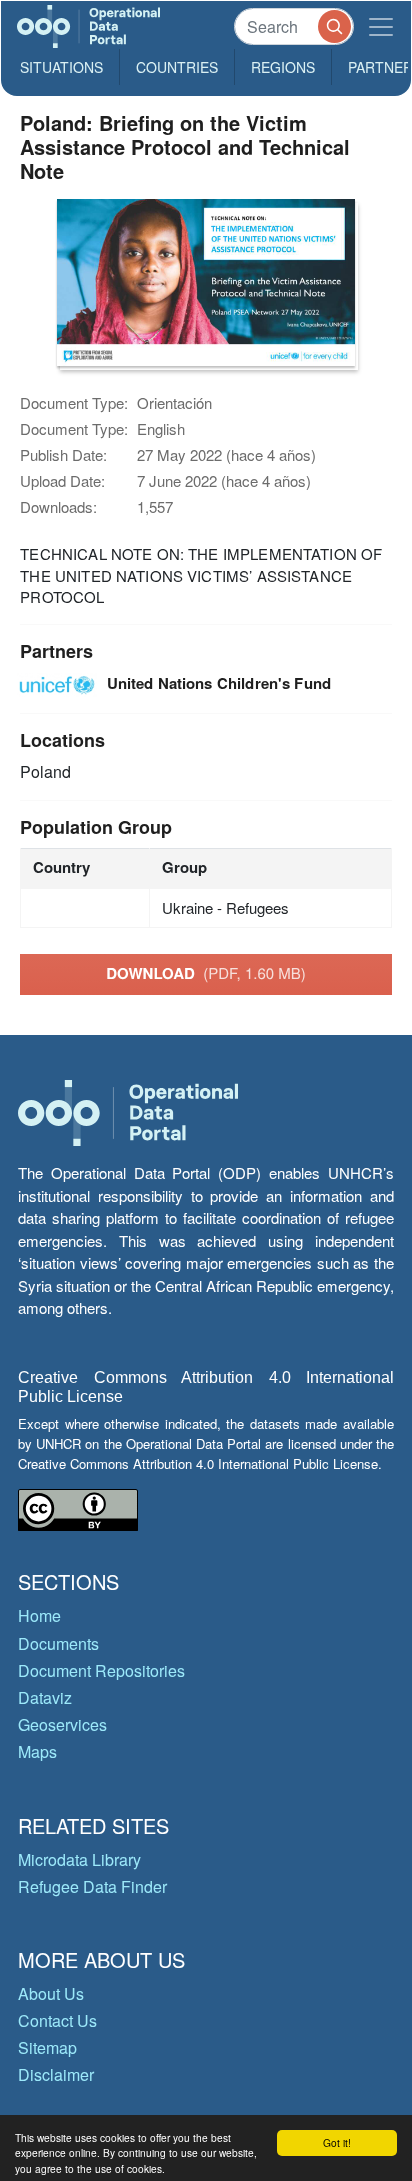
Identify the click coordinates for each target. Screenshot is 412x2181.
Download (206, 973)
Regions (283, 67)
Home (39, 1615)
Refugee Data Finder (92, 1886)
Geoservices (62, 1724)
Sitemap (47, 2047)
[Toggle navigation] (381, 26)
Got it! (337, 2142)
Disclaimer (56, 2074)
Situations (61, 67)
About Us (51, 1993)
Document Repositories (101, 1670)
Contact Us (57, 2020)
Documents (58, 1643)
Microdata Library (79, 1859)
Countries (177, 67)
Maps (37, 1751)
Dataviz (45, 1697)
